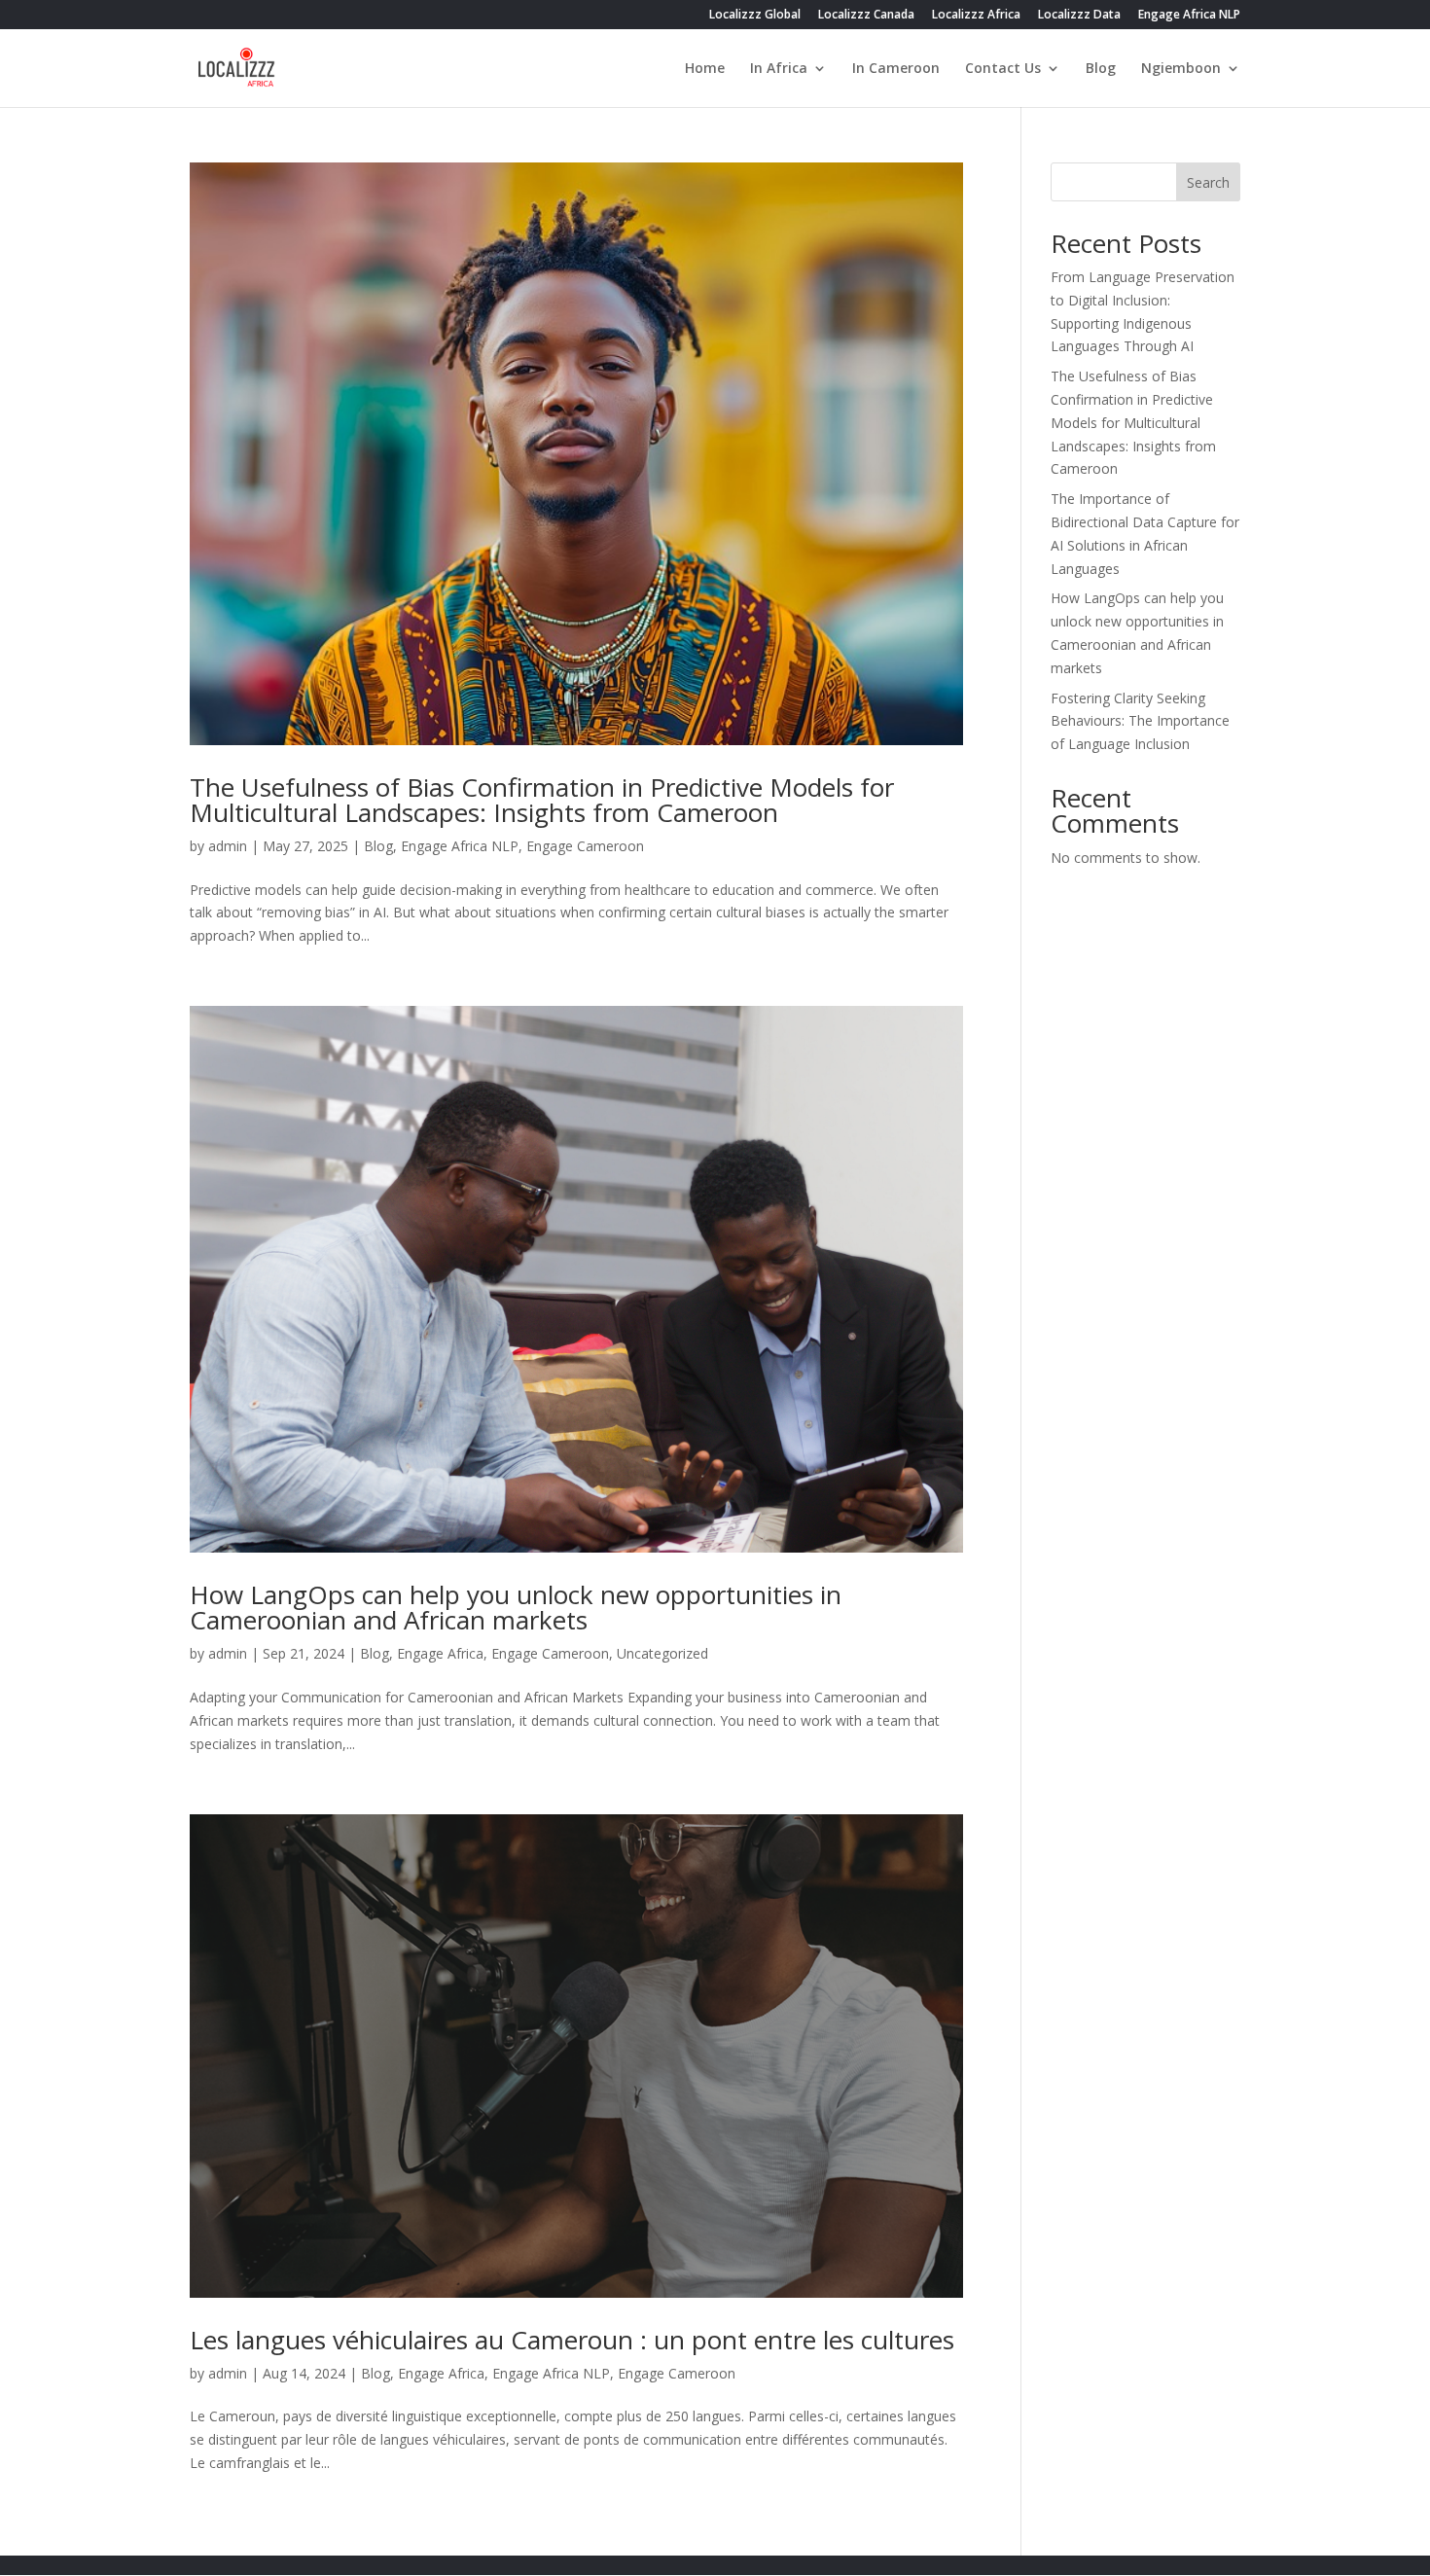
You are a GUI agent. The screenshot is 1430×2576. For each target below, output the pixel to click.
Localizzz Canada (866, 16)
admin (228, 846)
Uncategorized (662, 1653)
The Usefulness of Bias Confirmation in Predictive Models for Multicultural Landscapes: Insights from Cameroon (542, 800)
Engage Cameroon (585, 846)
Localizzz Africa (976, 16)
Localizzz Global (755, 16)
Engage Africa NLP (1189, 16)
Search (1208, 182)
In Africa (779, 69)
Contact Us (1003, 69)
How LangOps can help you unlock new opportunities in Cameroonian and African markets (516, 1607)
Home (705, 69)
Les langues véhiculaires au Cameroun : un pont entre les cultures (572, 2340)
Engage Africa (440, 1653)
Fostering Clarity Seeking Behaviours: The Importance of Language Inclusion (1140, 721)
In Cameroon (896, 69)
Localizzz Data (1079, 16)
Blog (1101, 69)
